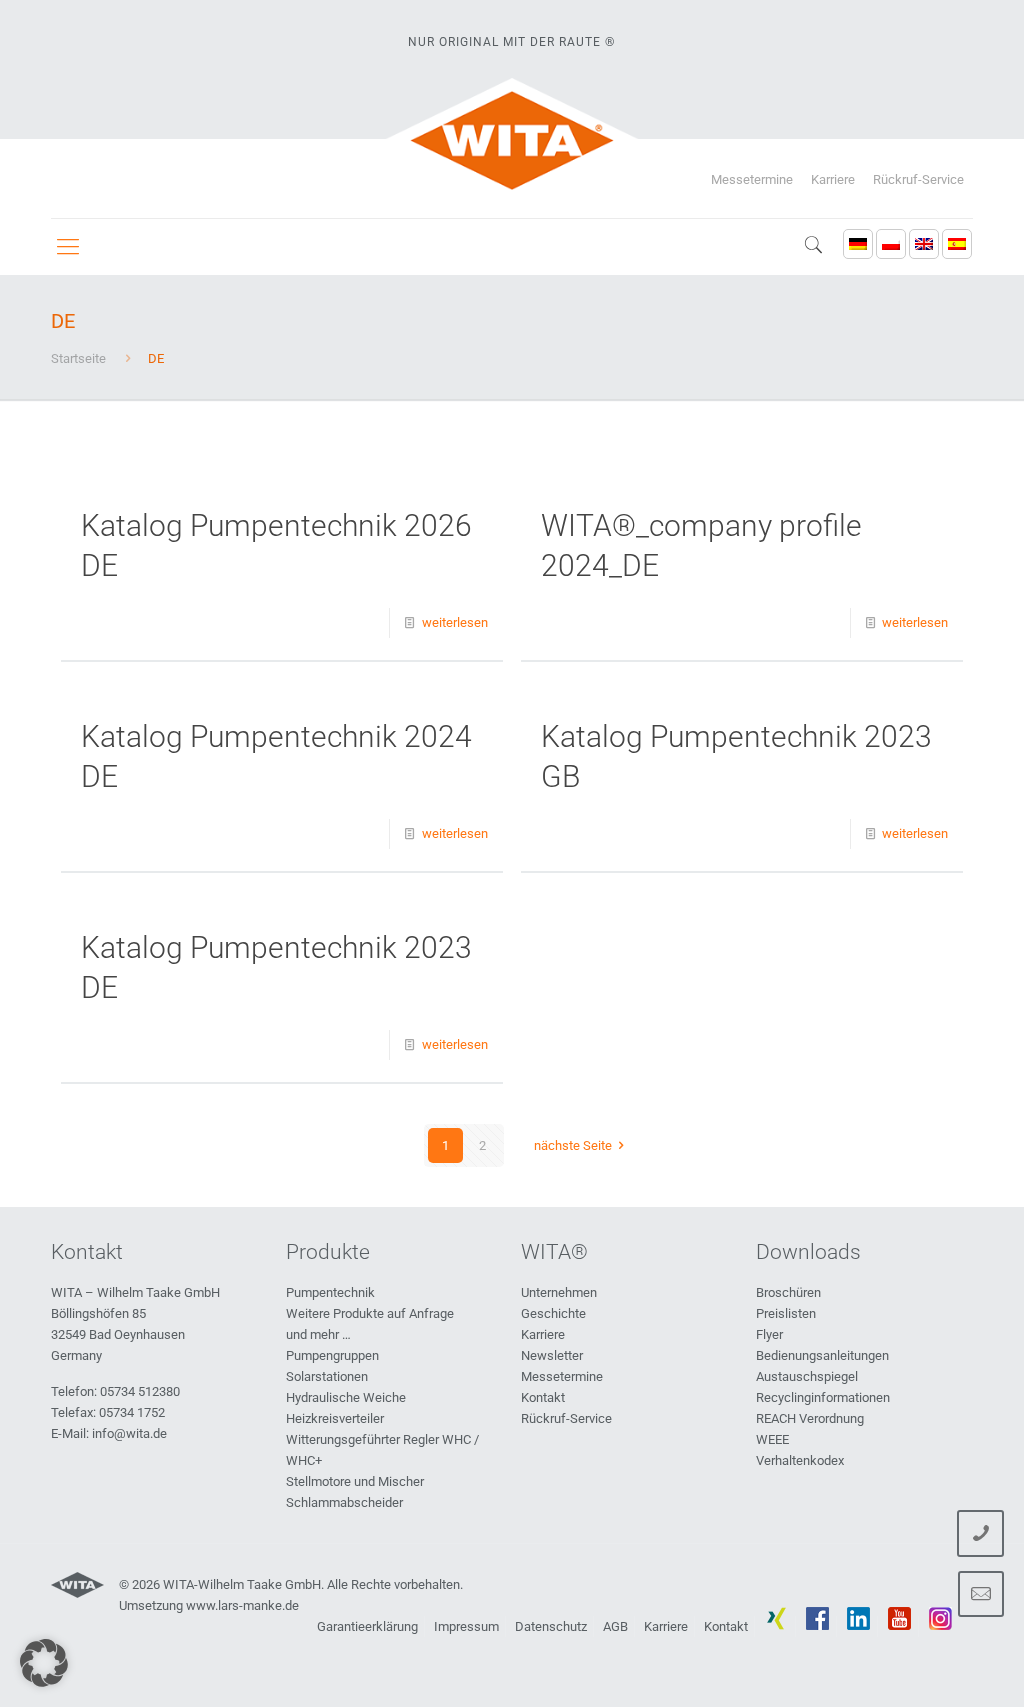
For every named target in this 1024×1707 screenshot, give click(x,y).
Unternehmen (559, 1292)
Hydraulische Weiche (346, 1397)
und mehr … (318, 1334)
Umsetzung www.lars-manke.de (209, 1605)
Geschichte (553, 1313)
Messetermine (752, 179)
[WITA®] (512, 140)
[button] (44, 1663)
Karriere (833, 179)
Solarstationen (327, 1376)
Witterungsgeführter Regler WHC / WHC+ (382, 1450)
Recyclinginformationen (823, 1397)
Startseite (78, 358)
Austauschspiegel (807, 1376)
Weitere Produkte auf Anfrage (370, 1313)
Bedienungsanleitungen (822, 1355)
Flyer (769, 1334)
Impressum (466, 1626)
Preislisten (786, 1313)
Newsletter (552, 1355)
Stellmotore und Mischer (355, 1481)
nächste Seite (573, 1145)
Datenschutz (551, 1626)
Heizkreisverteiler (335, 1418)
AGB (615, 1626)
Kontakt (543, 1397)
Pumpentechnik (330, 1292)
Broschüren (788, 1292)
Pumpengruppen (332, 1355)
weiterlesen (455, 622)
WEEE (772, 1439)
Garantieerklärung (367, 1626)
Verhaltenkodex (800, 1460)
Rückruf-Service (918, 179)
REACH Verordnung (810, 1418)
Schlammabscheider (344, 1502)
